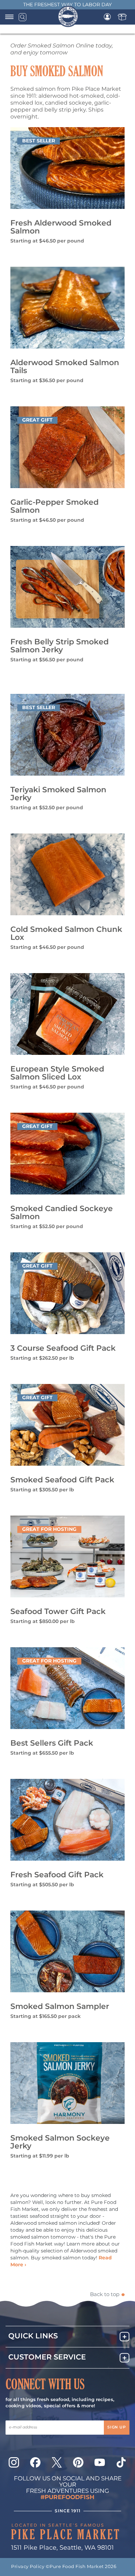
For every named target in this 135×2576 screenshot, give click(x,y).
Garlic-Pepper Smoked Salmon (55, 506)
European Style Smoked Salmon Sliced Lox (57, 1073)
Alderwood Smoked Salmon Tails (65, 367)
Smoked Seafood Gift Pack (62, 1480)
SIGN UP (117, 2427)
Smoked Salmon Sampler (60, 2007)
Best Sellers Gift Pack (52, 1743)
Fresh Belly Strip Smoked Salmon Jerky (60, 646)
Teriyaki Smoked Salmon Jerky (58, 794)
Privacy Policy (28, 2567)
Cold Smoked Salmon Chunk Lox (66, 934)
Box (122, 17)
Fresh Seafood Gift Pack (57, 1875)
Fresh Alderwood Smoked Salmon (61, 227)
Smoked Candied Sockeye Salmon (62, 1213)
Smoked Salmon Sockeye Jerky (60, 2142)
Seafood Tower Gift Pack (58, 1612)
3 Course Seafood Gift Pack (63, 1348)
